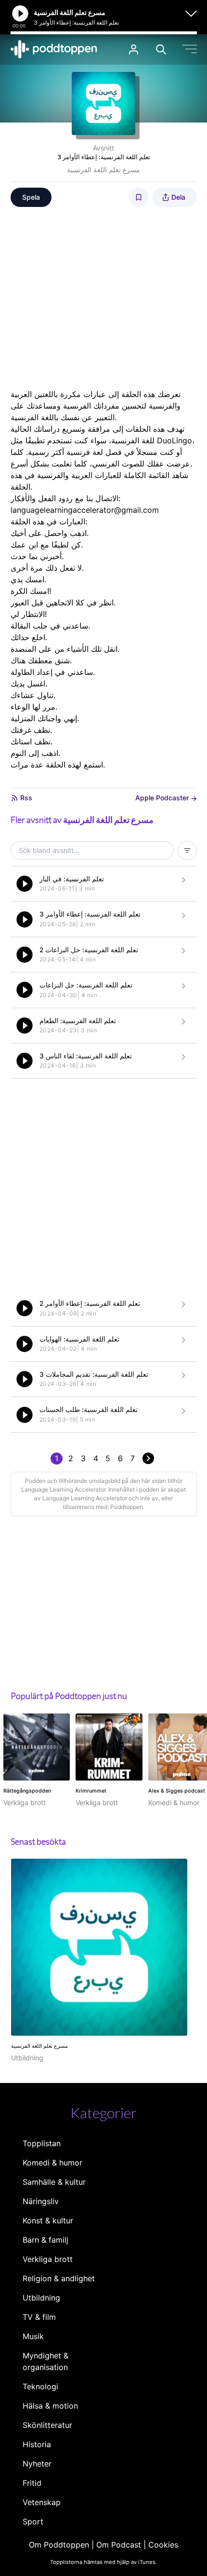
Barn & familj (45, 2240)
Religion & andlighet (59, 2278)
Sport (33, 2521)
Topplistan (42, 2143)
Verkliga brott (48, 2259)
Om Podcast (119, 2545)
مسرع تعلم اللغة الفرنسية (103, 170)
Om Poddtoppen (59, 2545)
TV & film (39, 2317)
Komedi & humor (52, 2163)
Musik (33, 2336)
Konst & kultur (48, 2220)
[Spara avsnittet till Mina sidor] (139, 197)
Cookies (163, 2545)
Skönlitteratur (47, 2425)
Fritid (32, 2483)
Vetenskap (42, 2502)
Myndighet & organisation (45, 2361)
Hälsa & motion (50, 2406)
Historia (37, 2444)
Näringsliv (41, 2201)
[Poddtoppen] (54, 49)
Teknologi (40, 2386)
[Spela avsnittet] (25, 884)
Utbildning (41, 2298)
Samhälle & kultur (54, 2182)
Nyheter (37, 2464)
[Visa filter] (187, 850)
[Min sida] (134, 49)
